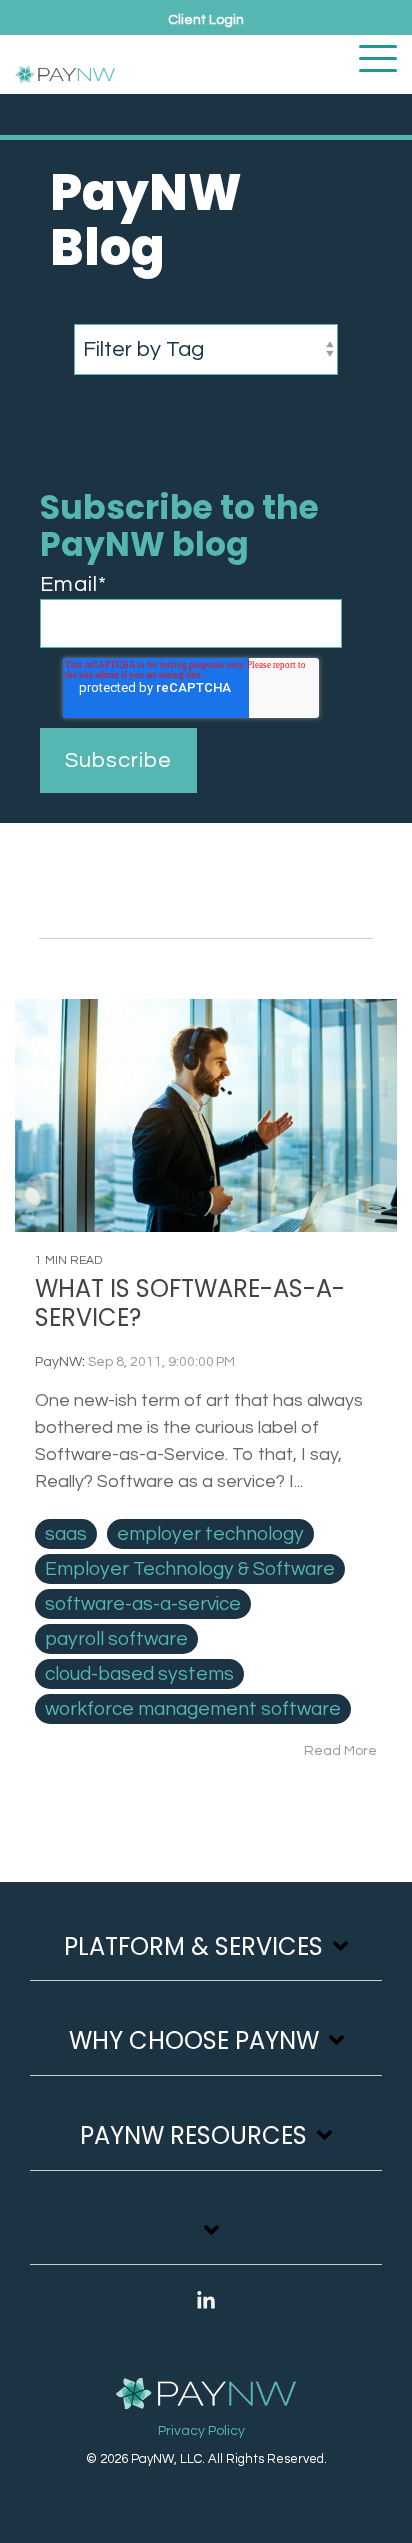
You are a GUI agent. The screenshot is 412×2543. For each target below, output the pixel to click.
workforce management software (193, 1709)
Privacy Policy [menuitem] (201, 2431)
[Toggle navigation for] (206, 2240)
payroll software (116, 1639)
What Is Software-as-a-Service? (190, 1303)
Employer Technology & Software (190, 1569)
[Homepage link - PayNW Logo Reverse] (206, 2395)
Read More (340, 1751)
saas (66, 1534)
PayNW (58, 1362)
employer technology (210, 1534)
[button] (378, 57)
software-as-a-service (143, 1604)
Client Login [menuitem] (206, 20)
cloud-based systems (139, 1674)
